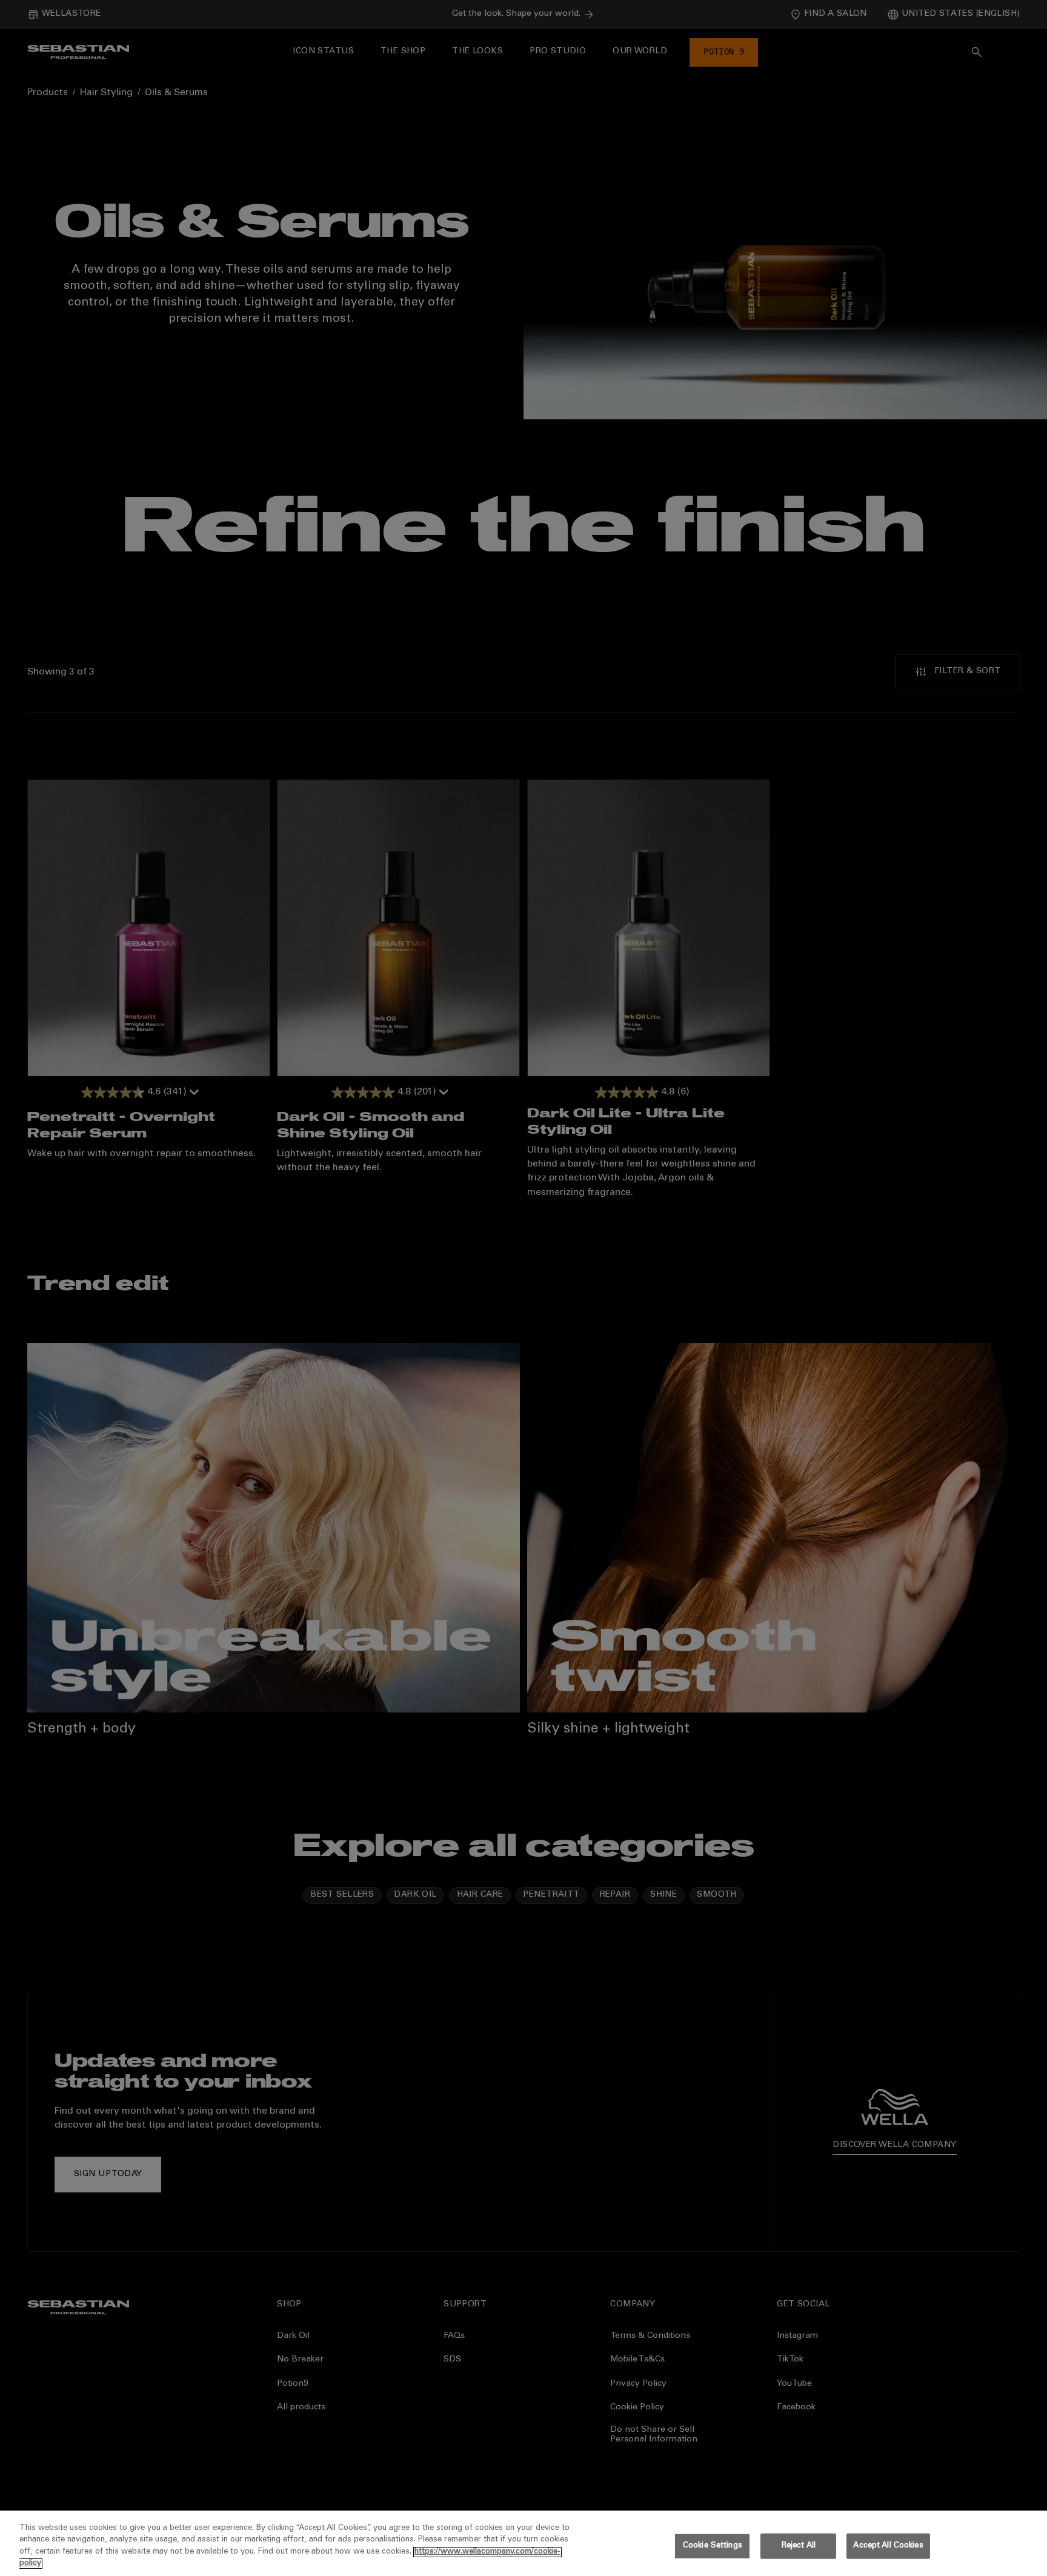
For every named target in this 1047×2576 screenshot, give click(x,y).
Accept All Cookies (888, 2546)
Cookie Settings (713, 2546)
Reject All (799, 2546)
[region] (523, 2543)
